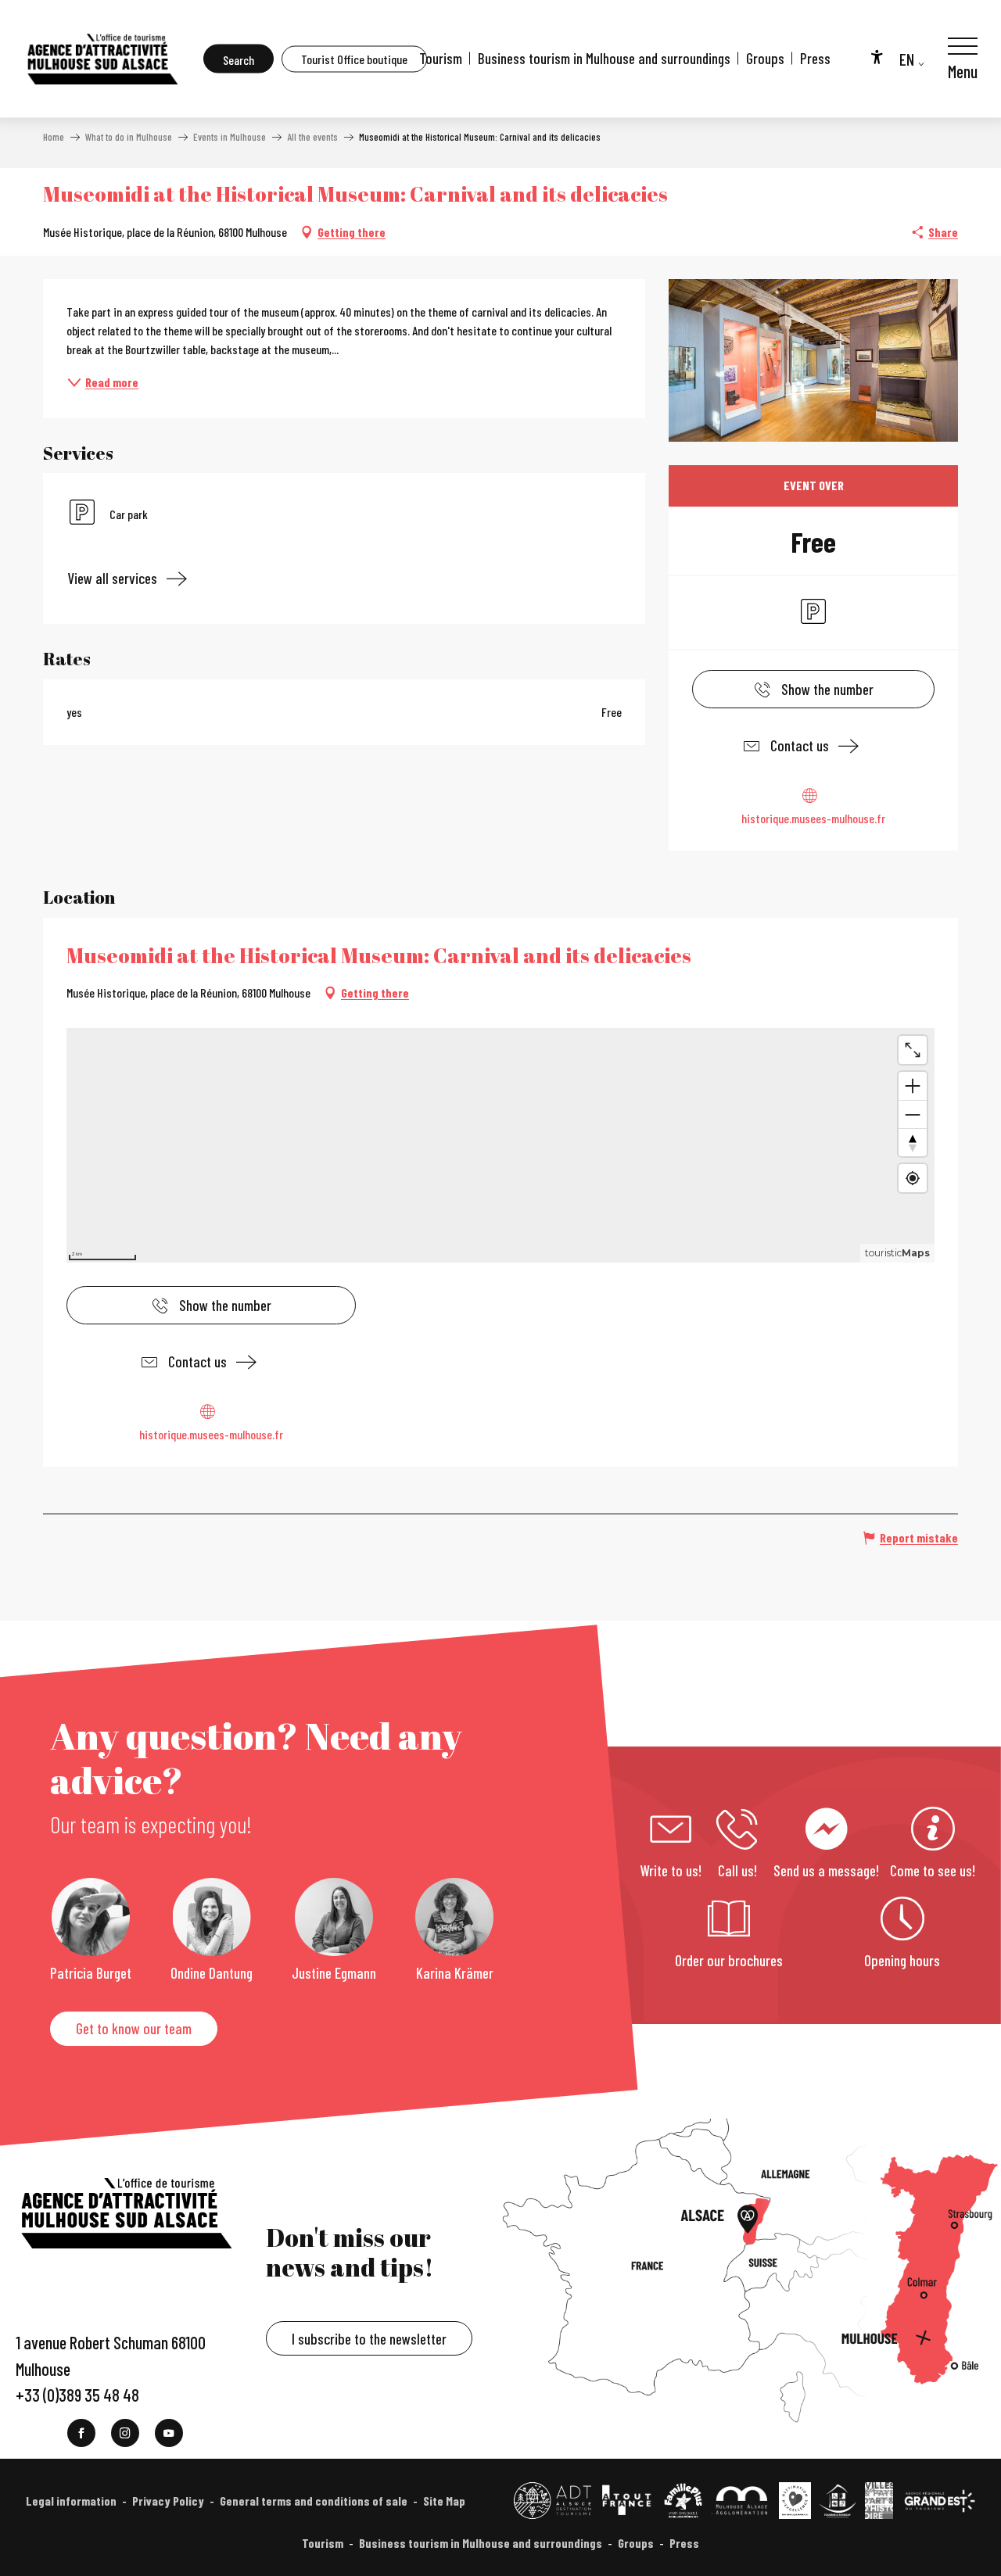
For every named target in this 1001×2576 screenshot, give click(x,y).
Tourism (441, 58)
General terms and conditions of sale (314, 2501)
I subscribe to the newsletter (369, 2339)
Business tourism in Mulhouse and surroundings (604, 58)
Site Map (444, 2501)
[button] (239, 59)
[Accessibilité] (877, 56)
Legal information (71, 2501)
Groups (765, 58)
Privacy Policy (168, 2501)
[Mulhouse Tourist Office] (102, 59)
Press (815, 58)
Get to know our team (134, 2028)
